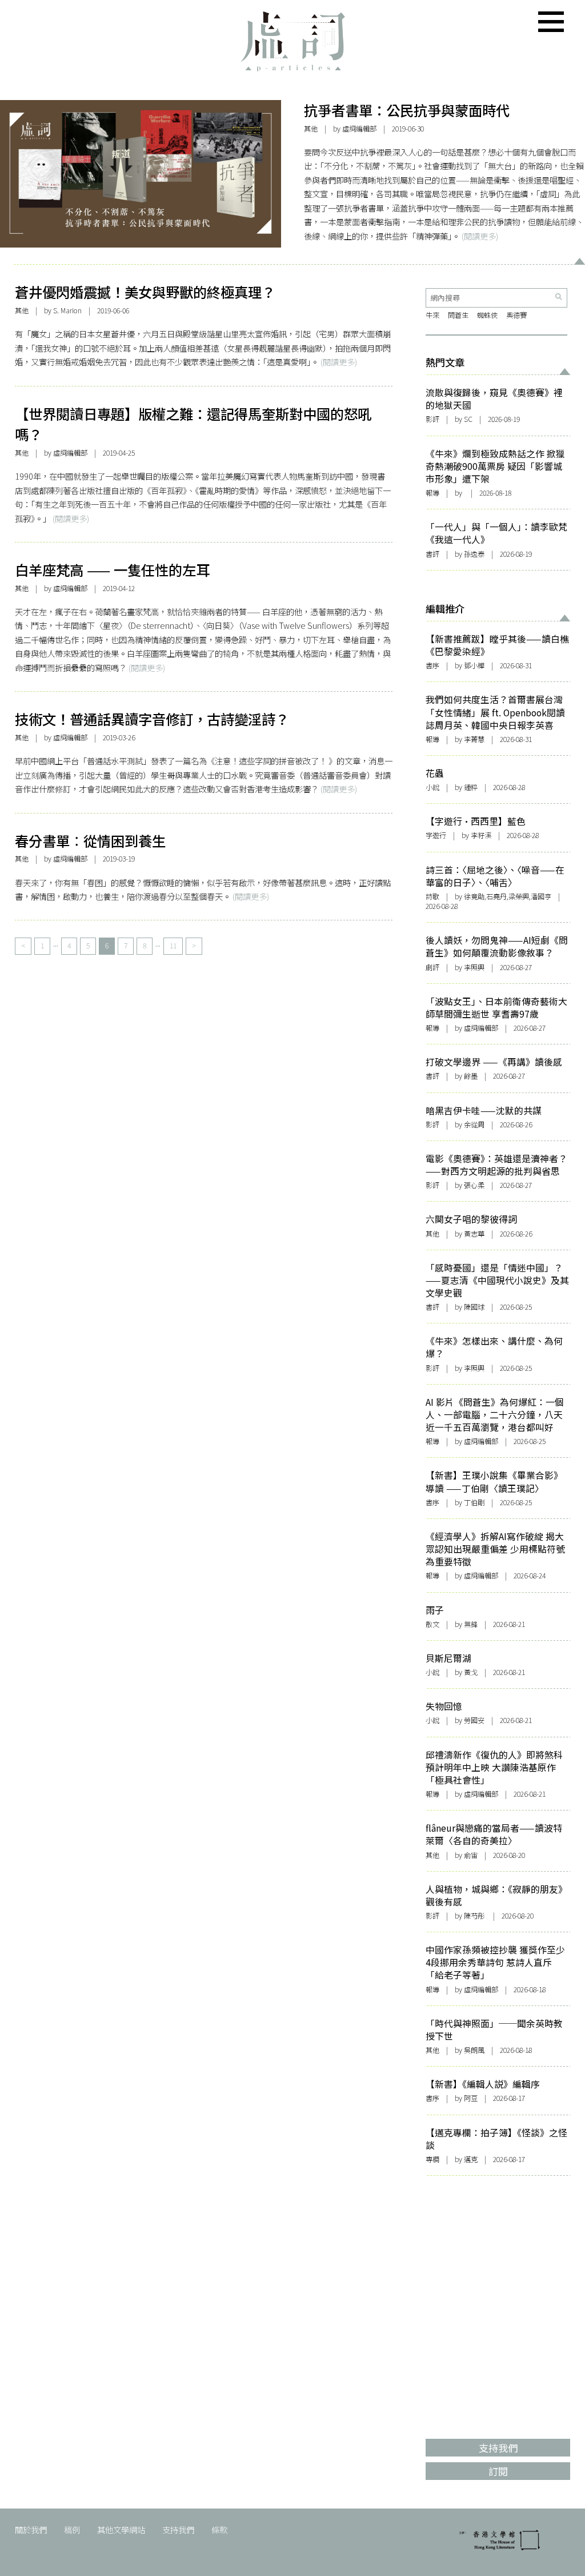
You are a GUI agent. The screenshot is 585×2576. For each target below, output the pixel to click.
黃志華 (474, 1234)
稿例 (72, 2529)
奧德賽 (516, 315)
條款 (219, 2529)
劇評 (432, 967)
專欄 (432, 2159)
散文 (432, 1624)
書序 (432, 665)
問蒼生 (458, 315)
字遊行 (436, 835)
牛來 (432, 315)
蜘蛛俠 (487, 315)
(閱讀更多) (480, 236)
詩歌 (432, 896)
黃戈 (471, 1672)
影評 (432, 419)
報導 (432, 493)
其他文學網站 (121, 2529)
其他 (311, 129)
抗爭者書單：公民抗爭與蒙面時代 (407, 110)
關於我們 (31, 2529)
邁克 (471, 2159)
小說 (432, 787)
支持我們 (178, 2529)
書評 (432, 554)
